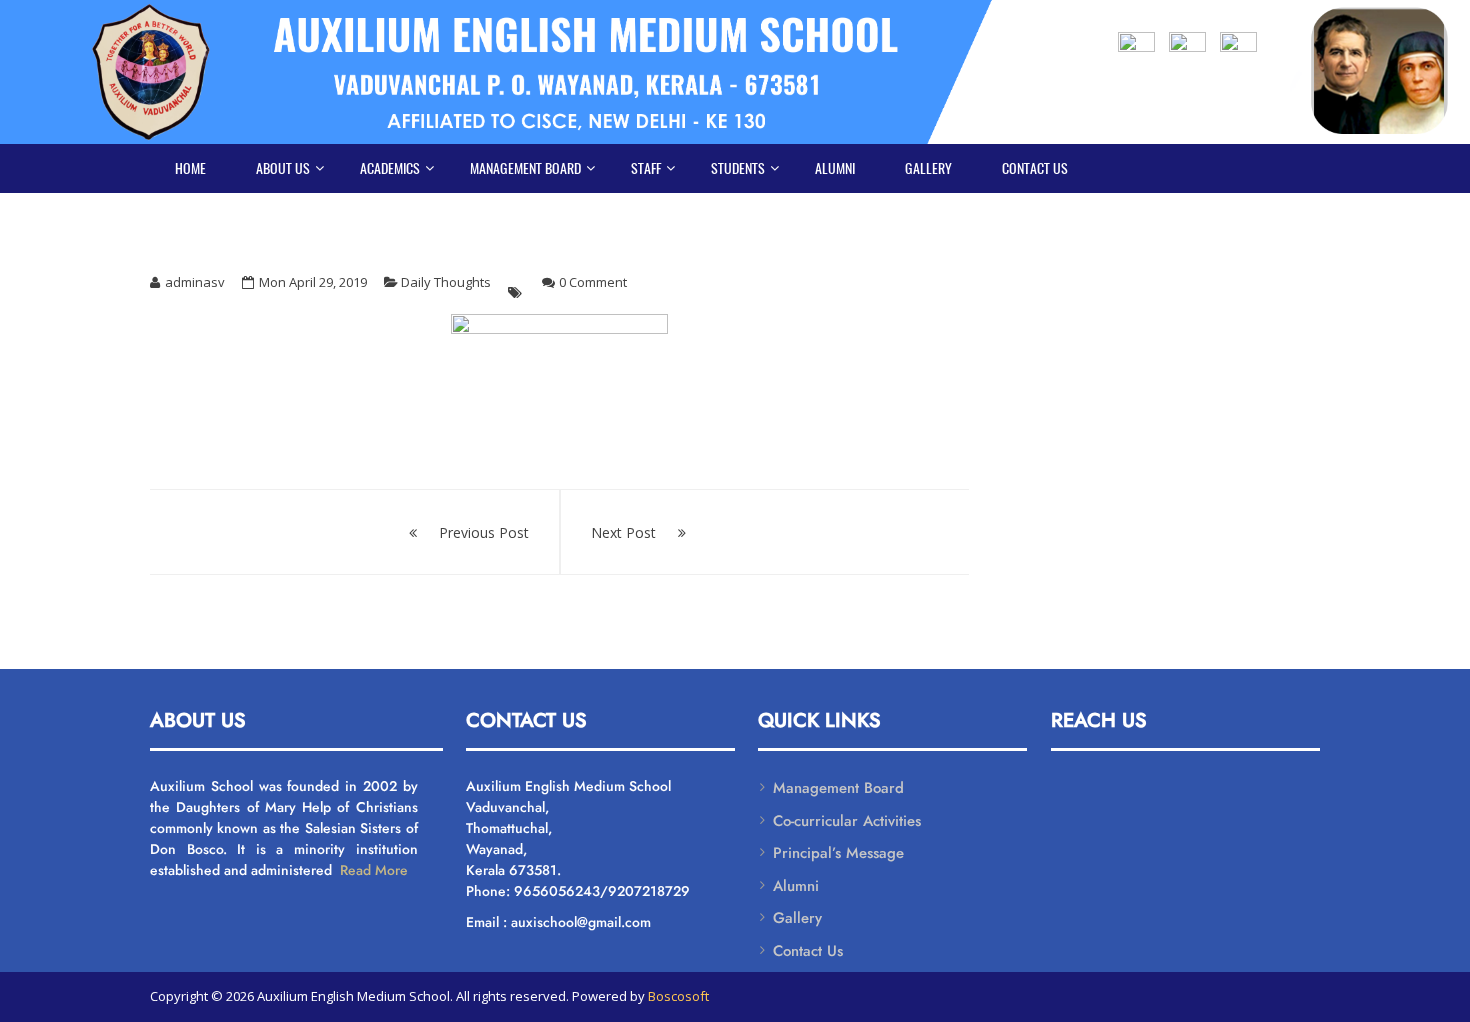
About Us (283, 168)
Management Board (525, 168)
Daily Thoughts (446, 282)
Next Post (623, 532)
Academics (390, 168)
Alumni (835, 168)
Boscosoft (678, 996)
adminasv (195, 282)
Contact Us (1035, 168)
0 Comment (593, 282)
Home (190, 168)
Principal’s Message (838, 853)
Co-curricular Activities (847, 821)
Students (738, 168)
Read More (372, 870)
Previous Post (484, 532)
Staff (646, 168)
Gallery (928, 168)
